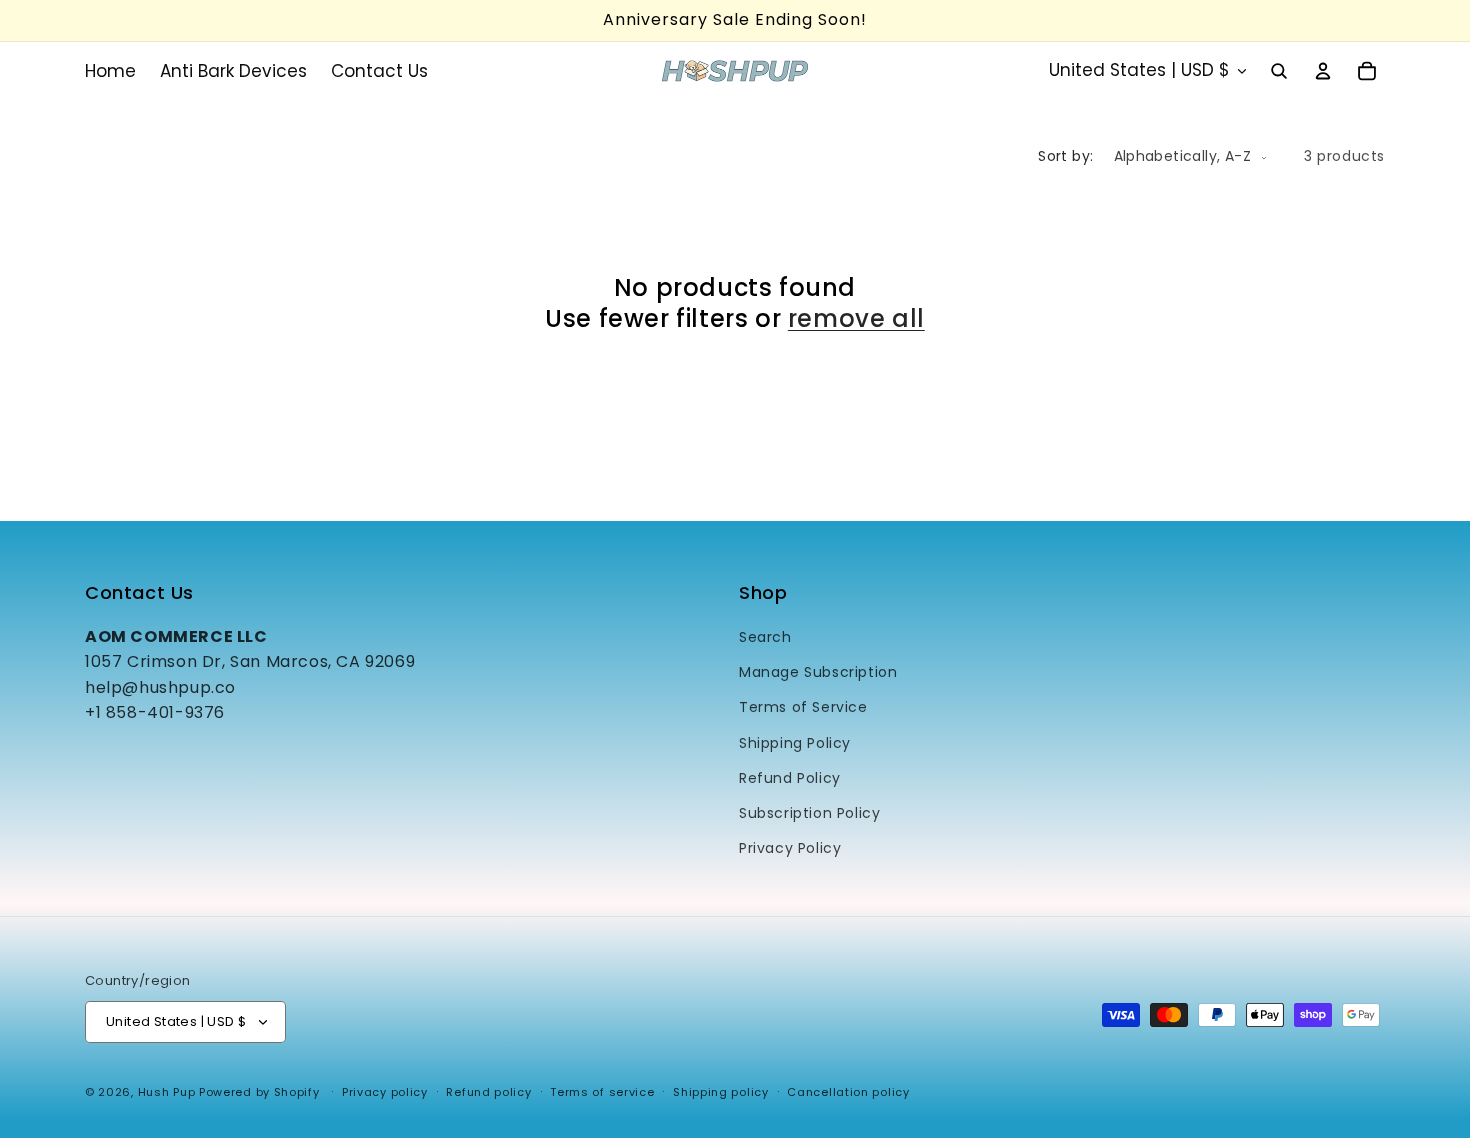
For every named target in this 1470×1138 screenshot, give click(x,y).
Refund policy (488, 1092)
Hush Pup (167, 1092)
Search (765, 637)
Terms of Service (803, 707)
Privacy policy (385, 1092)
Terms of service (602, 1092)
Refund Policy (790, 778)
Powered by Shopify (259, 1092)
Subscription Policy (809, 813)
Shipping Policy (795, 743)
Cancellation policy (848, 1092)
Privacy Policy (790, 848)
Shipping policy (721, 1092)
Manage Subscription (818, 672)
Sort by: (1065, 156)
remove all (856, 318)
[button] (1279, 71)
